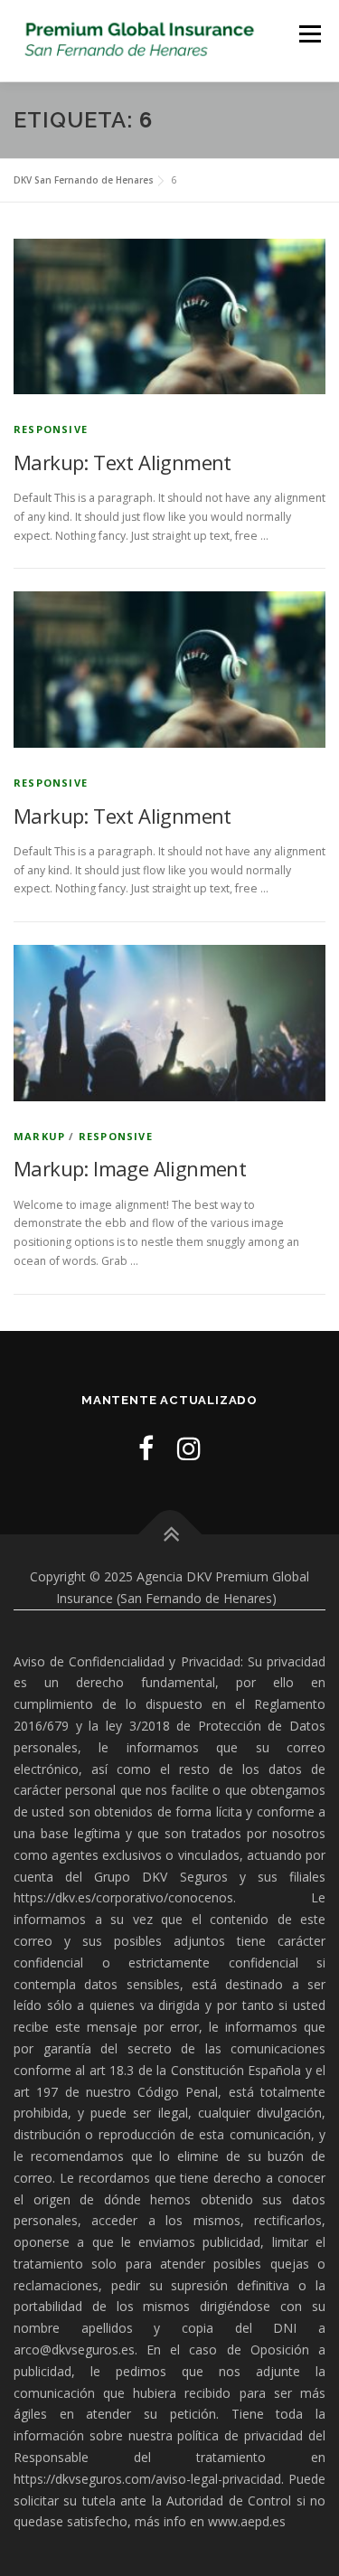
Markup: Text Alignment (122, 462)
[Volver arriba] (169, 1535)
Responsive (51, 429)
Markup (39, 1136)
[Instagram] (189, 1448)
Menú (309, 34)
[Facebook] (146, 1448)
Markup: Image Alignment (130, 1168)
